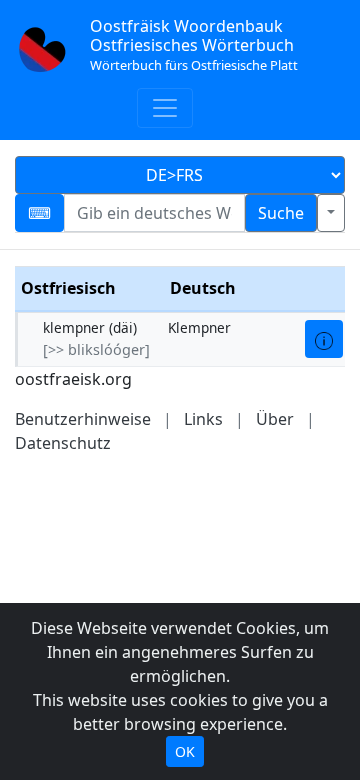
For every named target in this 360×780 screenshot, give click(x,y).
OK (185, 751)
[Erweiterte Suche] (331, 213)
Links (203, 419)
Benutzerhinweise (83, 419)
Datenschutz (63, 443)
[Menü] (165, 108)
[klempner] (324, 339)
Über (275, 419)
